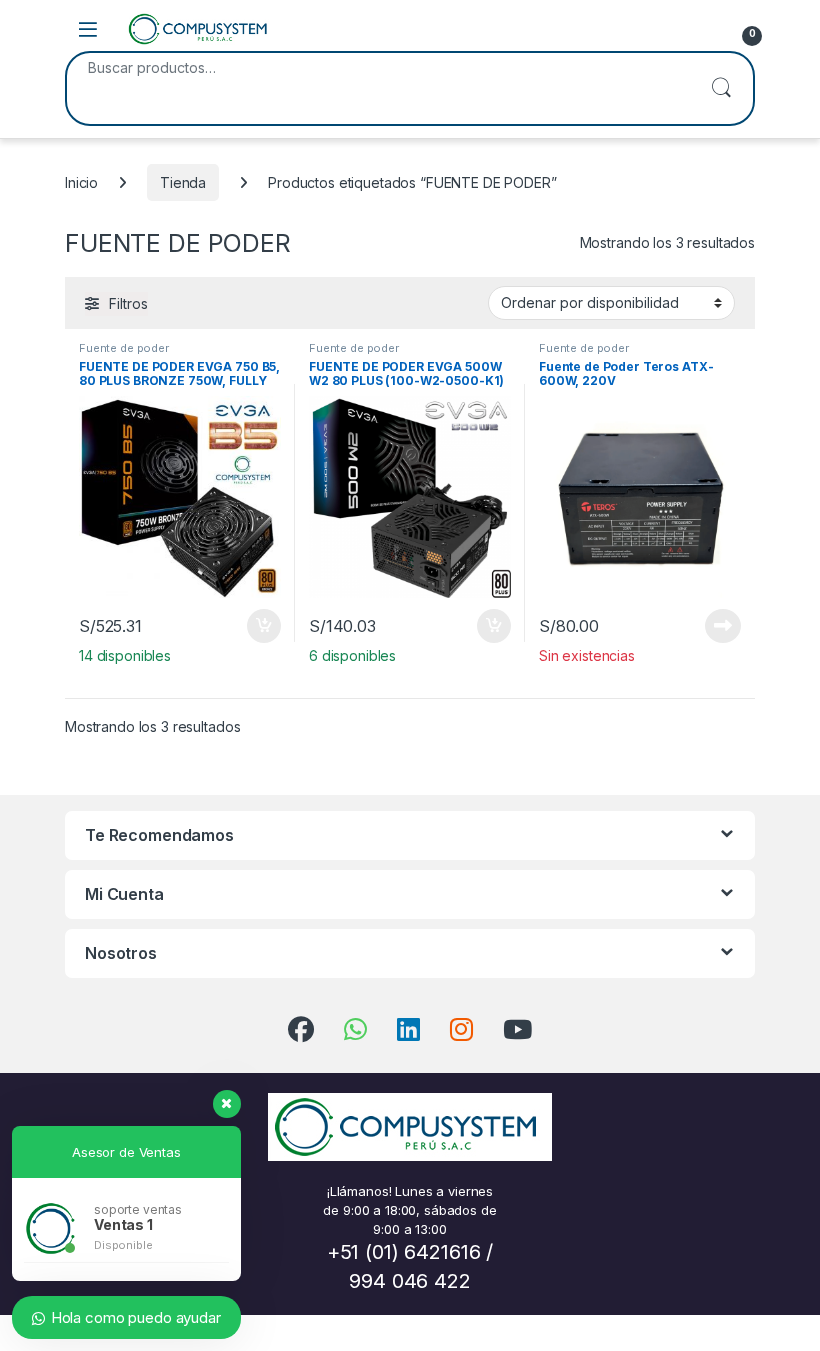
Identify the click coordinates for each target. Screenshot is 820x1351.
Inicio (81, 182)
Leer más (723, 626)
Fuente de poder (124, 348)
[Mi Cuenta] (702, 29)
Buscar (721, 88)
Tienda (183, 182)
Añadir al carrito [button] (260, 626)
